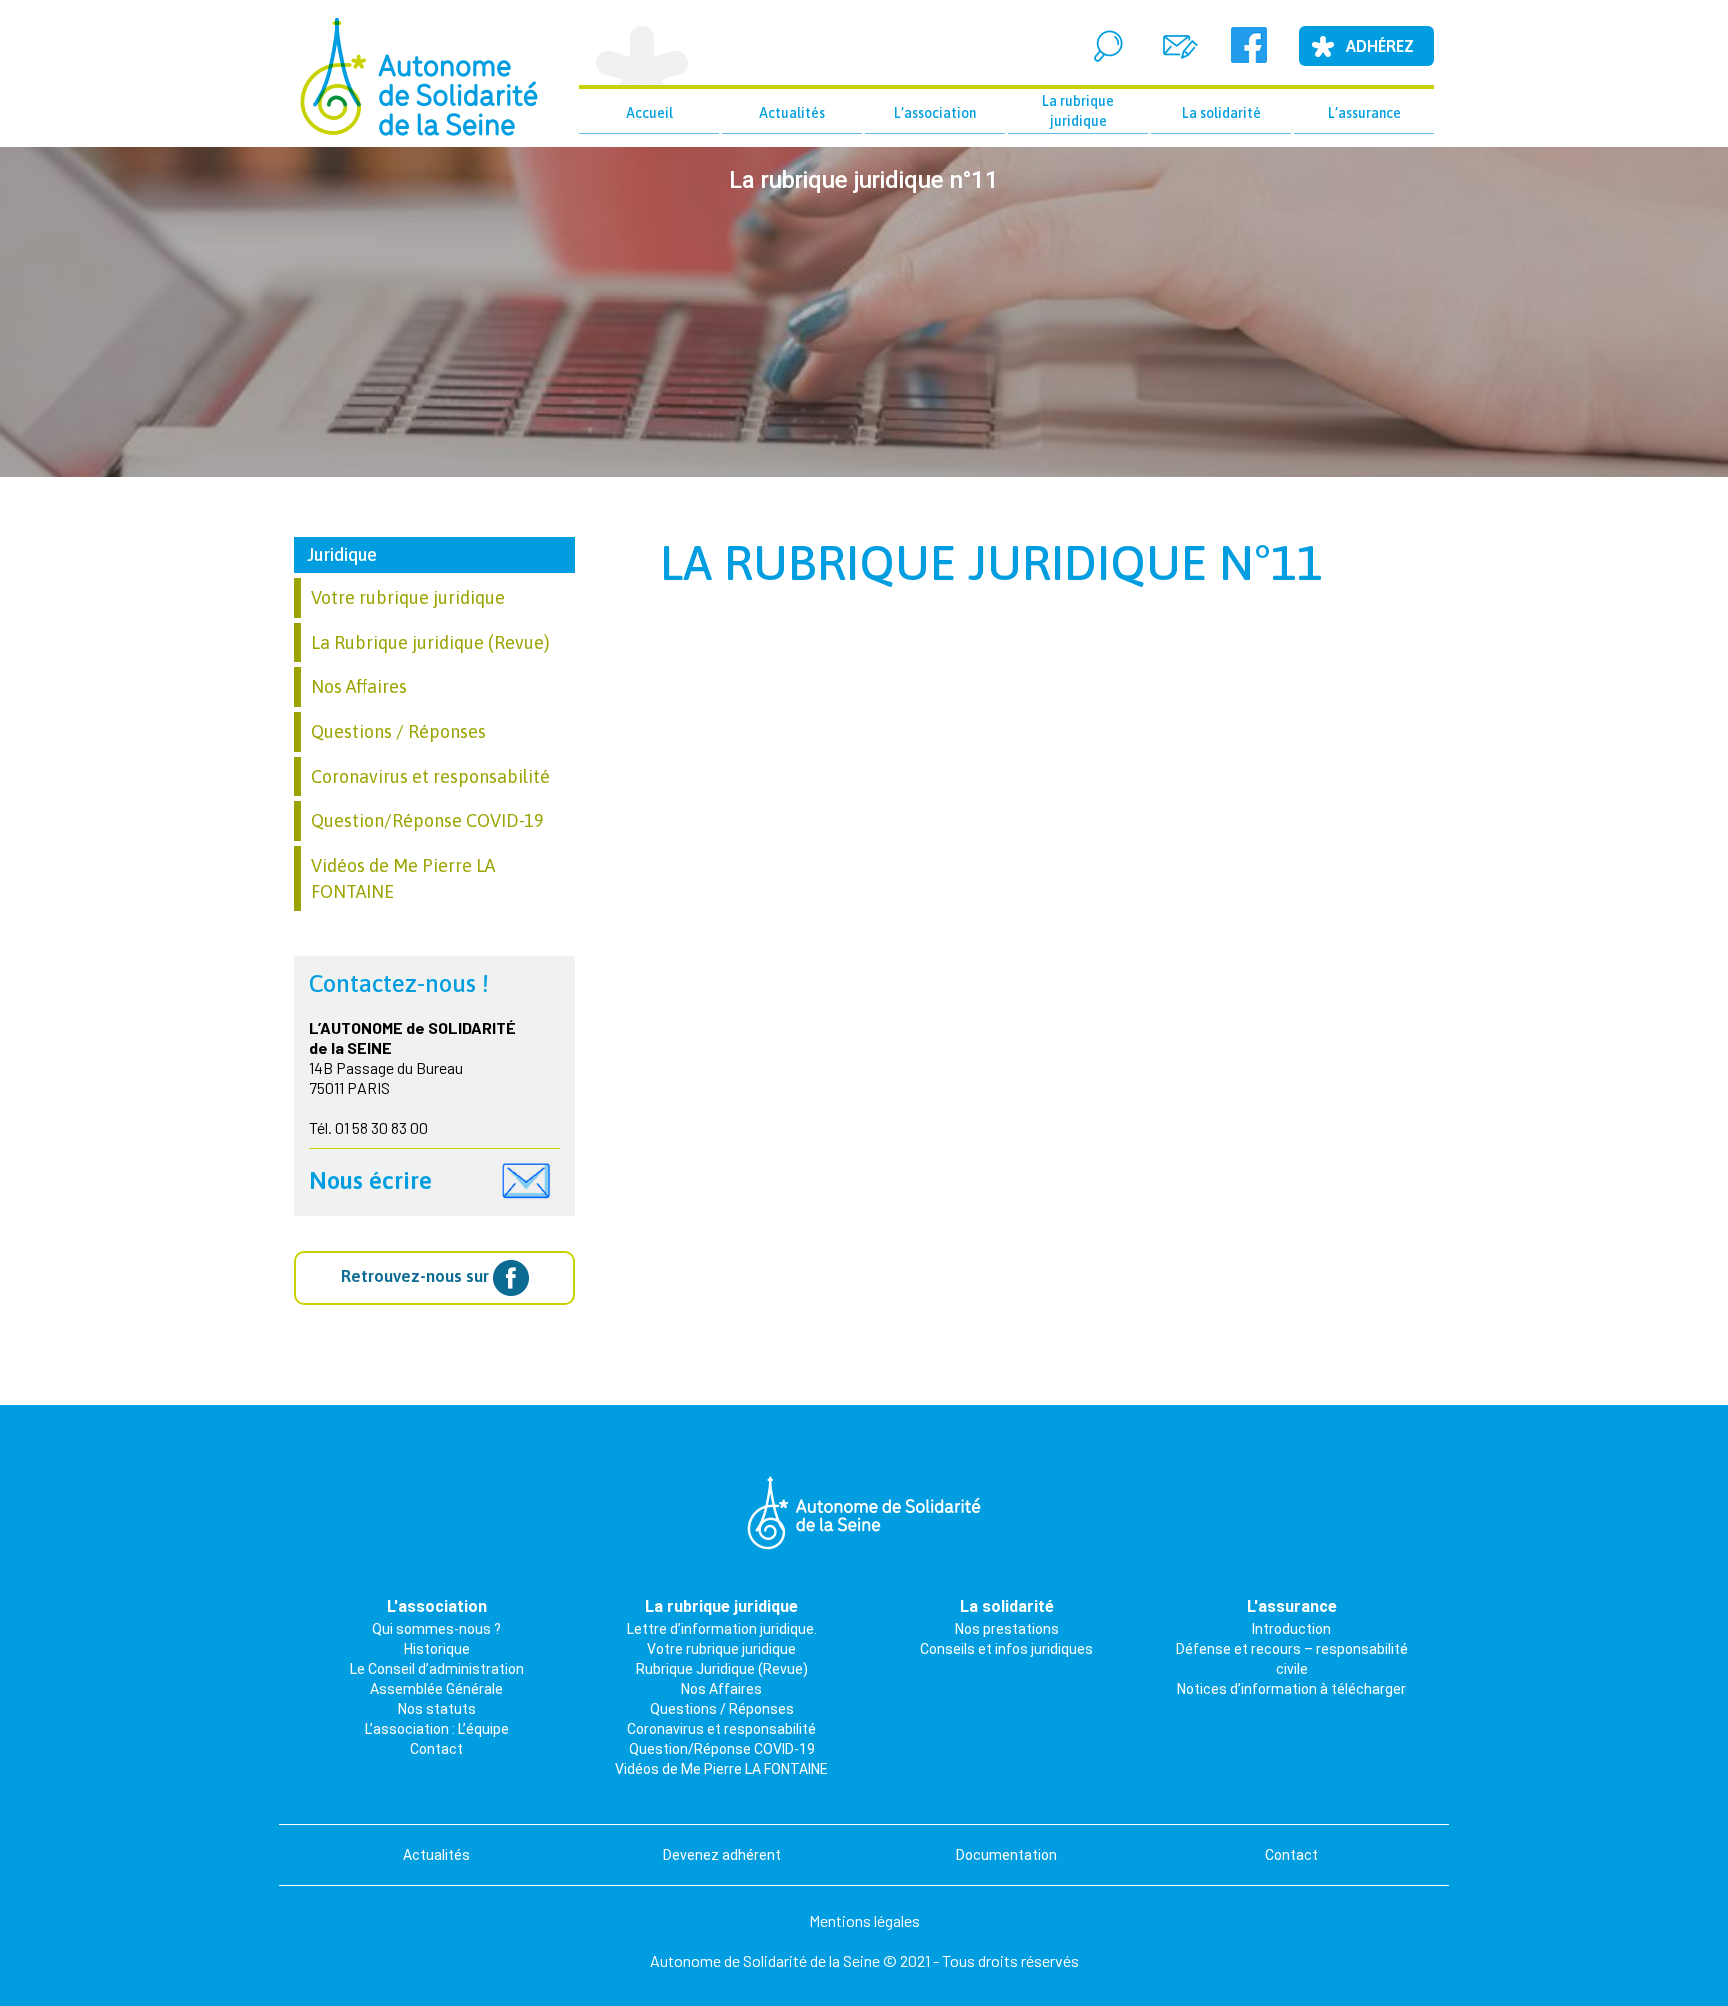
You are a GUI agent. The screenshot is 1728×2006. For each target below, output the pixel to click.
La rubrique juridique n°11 (991, 562)
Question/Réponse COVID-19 (427, 820)
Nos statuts (437, 1709)
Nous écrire (370, 1180)
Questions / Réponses (398, 731)
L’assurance (1364, 113)
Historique (437, 1649)
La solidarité (1221, 113)
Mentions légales (864, 1920)
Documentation (1006, 1855)
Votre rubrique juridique (408, 597)
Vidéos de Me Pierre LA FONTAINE (721, 1769)
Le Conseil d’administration (437, 1669)
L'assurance (1292, 1606)
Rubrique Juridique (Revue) (722, 1669)
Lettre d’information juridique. (722, 1629)
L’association (935, 113)
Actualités (792, 113)
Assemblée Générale (436, 1689)
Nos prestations (1007, 1629)
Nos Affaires (359, 686)
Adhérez (1380, 46)
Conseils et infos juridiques (1006, 1649)
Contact (436, 1749)
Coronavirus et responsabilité (430, 776)
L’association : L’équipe (437, 1729)
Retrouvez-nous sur (417, 1277)
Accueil (649, 113)
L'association (437, 1606)
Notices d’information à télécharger (1291, 1689)
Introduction (1291, 1629)
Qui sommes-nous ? (436, 1629)
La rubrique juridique (1078, 111)
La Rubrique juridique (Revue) (430, 642)
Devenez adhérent (722, 1855)
